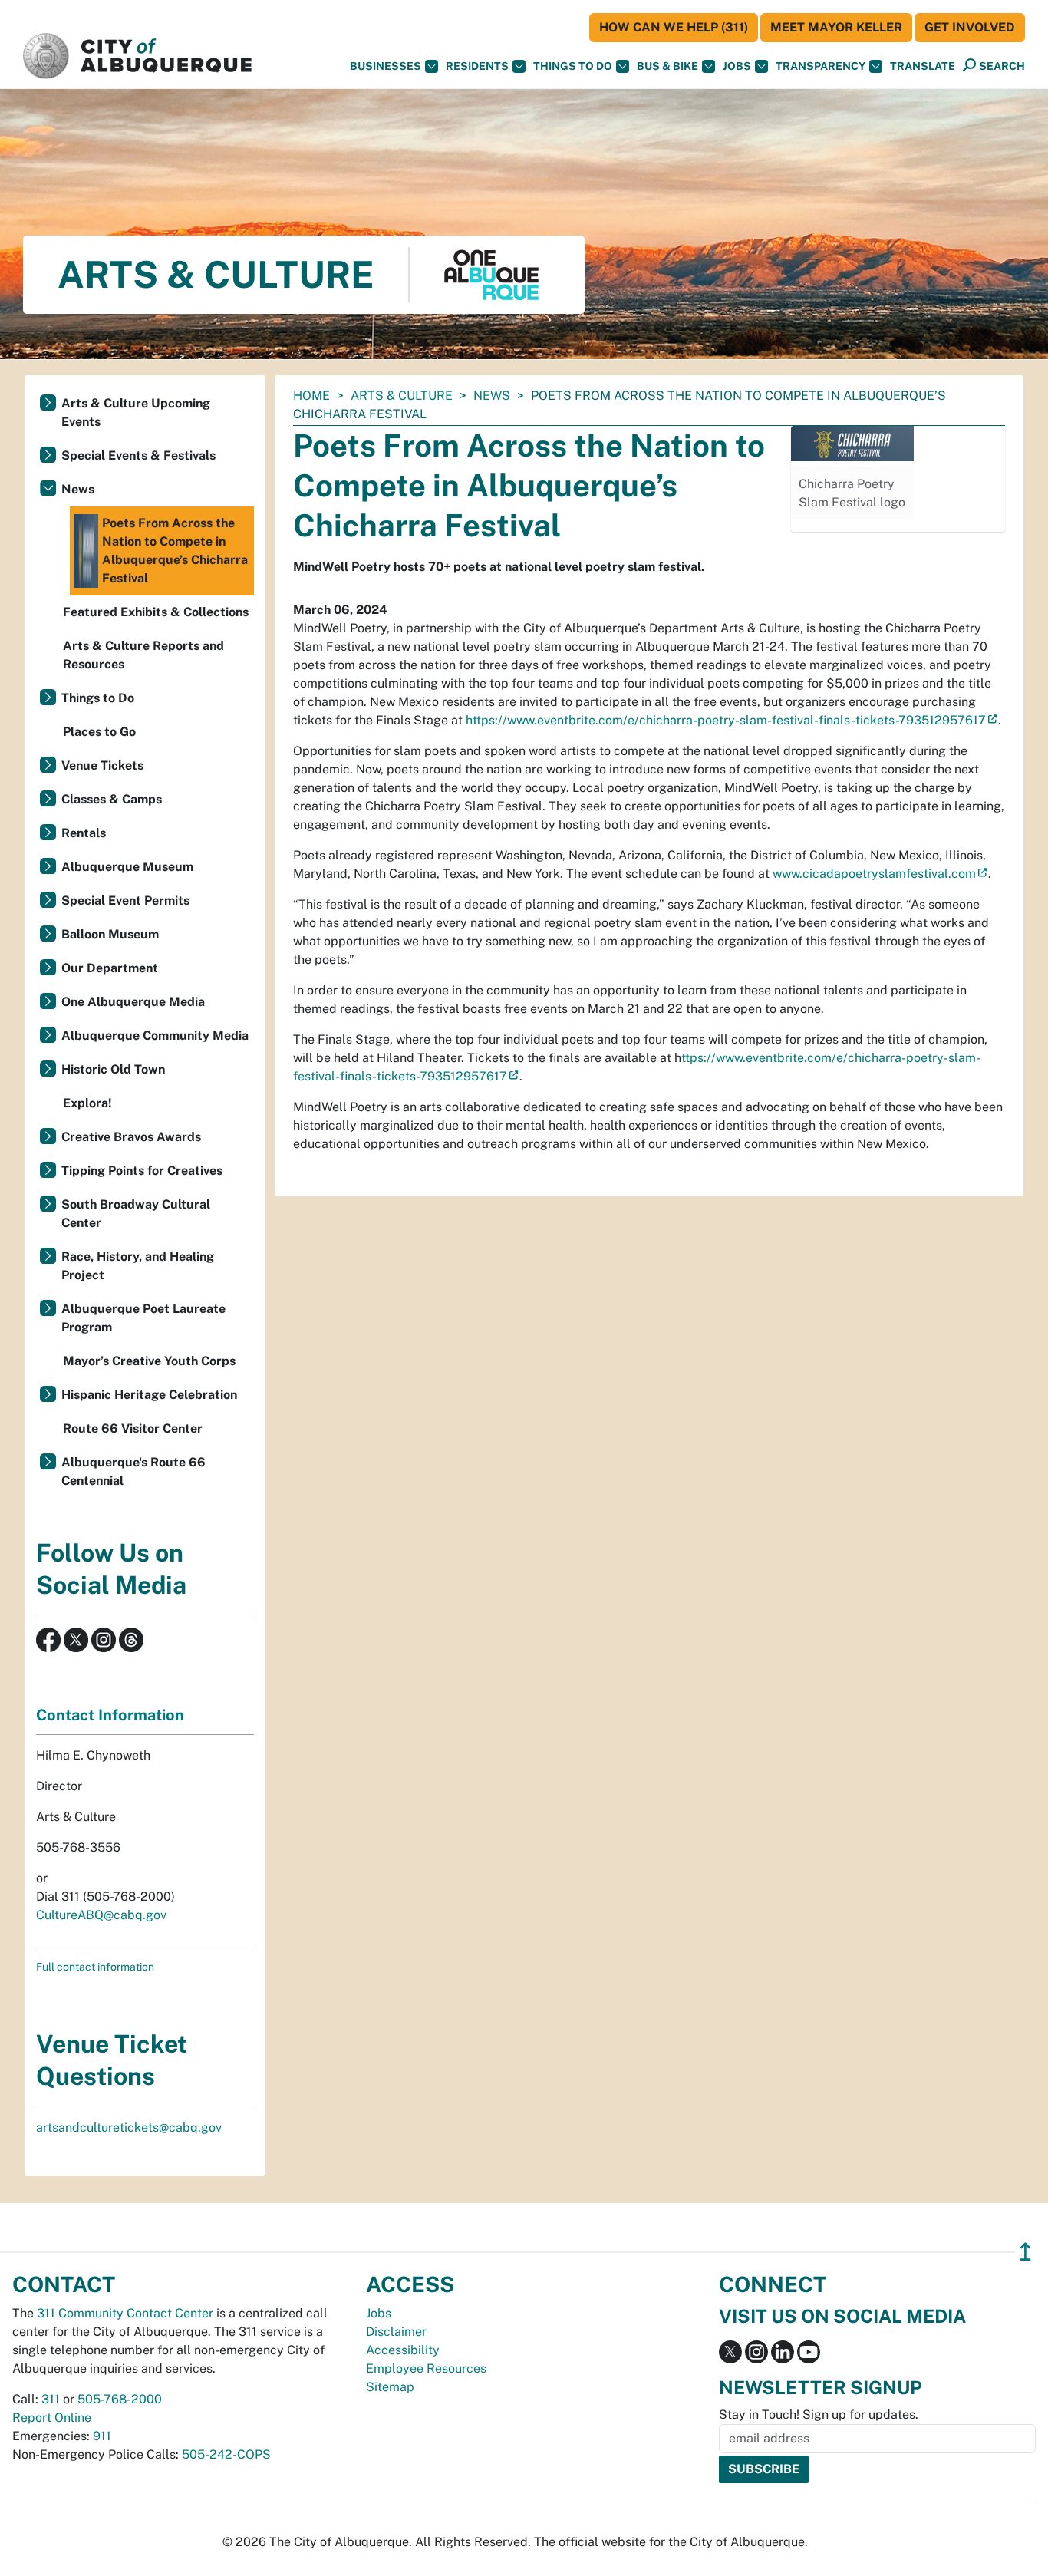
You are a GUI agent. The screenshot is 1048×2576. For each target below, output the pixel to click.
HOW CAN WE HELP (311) (674, 27)
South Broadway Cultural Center (136, 1214)
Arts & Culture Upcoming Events (136, 412)
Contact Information (110, 1715)
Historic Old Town (113, 1069)
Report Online (52, 2418)
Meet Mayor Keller (836, 27)
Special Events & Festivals (138, 455)
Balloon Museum (110, 934)
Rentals (84, 833)
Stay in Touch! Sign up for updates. (819, 2414)
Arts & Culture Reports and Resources (143, 655)
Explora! (87, 1103)
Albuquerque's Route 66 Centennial (133, 1471)
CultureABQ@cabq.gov (101, 1915)
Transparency (821, 66)
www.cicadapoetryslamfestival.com (874, 874)
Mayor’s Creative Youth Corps (149, 1361)
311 (51, 2399)
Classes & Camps (112, 799)
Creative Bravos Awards (131, 1137)
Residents (477, 66)
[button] (923, 66)
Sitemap (390, 2387)
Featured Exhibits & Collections (156, 612)
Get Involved (970, 27)
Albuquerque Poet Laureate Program (143, 1318)
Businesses (386, 66)
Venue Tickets (102, 765)
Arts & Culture (402, 396)
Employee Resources (426, 2368)
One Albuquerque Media (133, 1002)
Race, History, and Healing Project (138, 1266)
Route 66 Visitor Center (133, 1428)
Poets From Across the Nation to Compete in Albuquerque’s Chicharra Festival (175, 551)
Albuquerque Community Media (155, 1036)
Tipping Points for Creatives (142, 1171)
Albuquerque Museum (127, 867)
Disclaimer (396, 2332)
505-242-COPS (226, 2454)
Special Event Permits (125, 900)
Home (311, 396)
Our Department (110, 968)
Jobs (737, 66)
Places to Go (99, 732)
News (492, 396)
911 (102, 2436)
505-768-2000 (120, 2399)
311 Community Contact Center (125, 2313)
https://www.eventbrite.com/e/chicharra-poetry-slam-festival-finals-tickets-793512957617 (726, 720)
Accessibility (403, 2350)
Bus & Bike (667, 66)
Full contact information (95, 1967)
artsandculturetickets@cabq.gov (129, 2127)
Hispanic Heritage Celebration (149, 1395)
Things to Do (98, 698)
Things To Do (573, 66)
